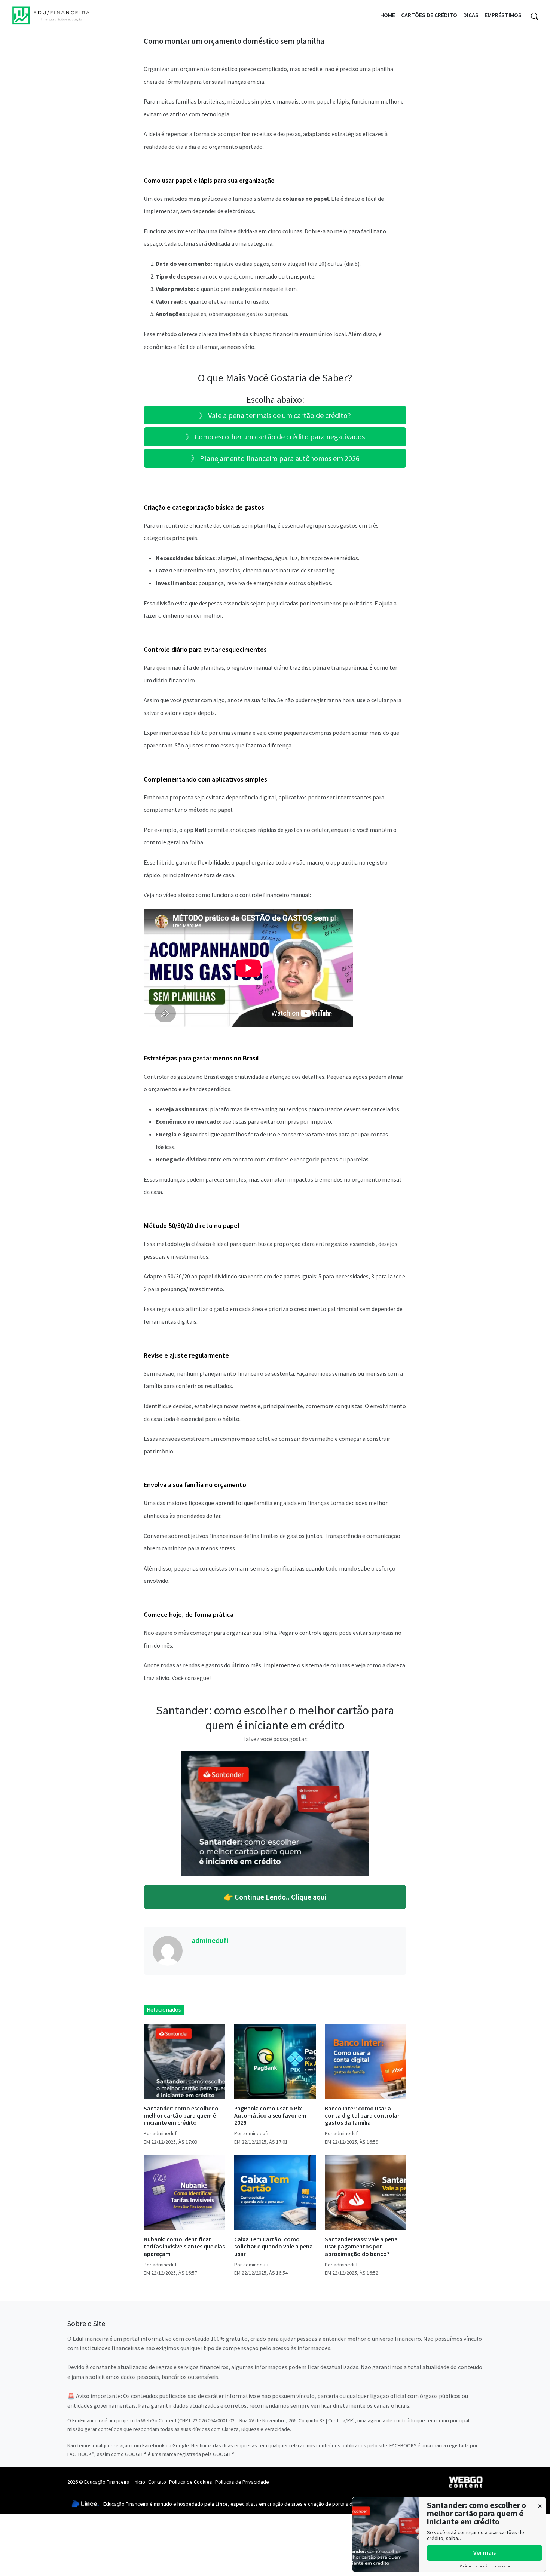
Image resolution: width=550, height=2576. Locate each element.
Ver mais (485, 2552)
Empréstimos (503, 15)
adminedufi (210, 1940)
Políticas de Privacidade (242, 2482)
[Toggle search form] (535, 15)
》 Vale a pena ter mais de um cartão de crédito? (275, 415)
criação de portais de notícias (341, 2504)
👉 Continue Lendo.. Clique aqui (275, 1897)
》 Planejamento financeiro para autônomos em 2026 (275, 458)
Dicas (471, 15)
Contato (157, 2482)
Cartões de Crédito (429, 15)
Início (139, 2482)
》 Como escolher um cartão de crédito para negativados (275, 437)
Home (388, 15)
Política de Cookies (191, 2482)
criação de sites (285, 2504)
